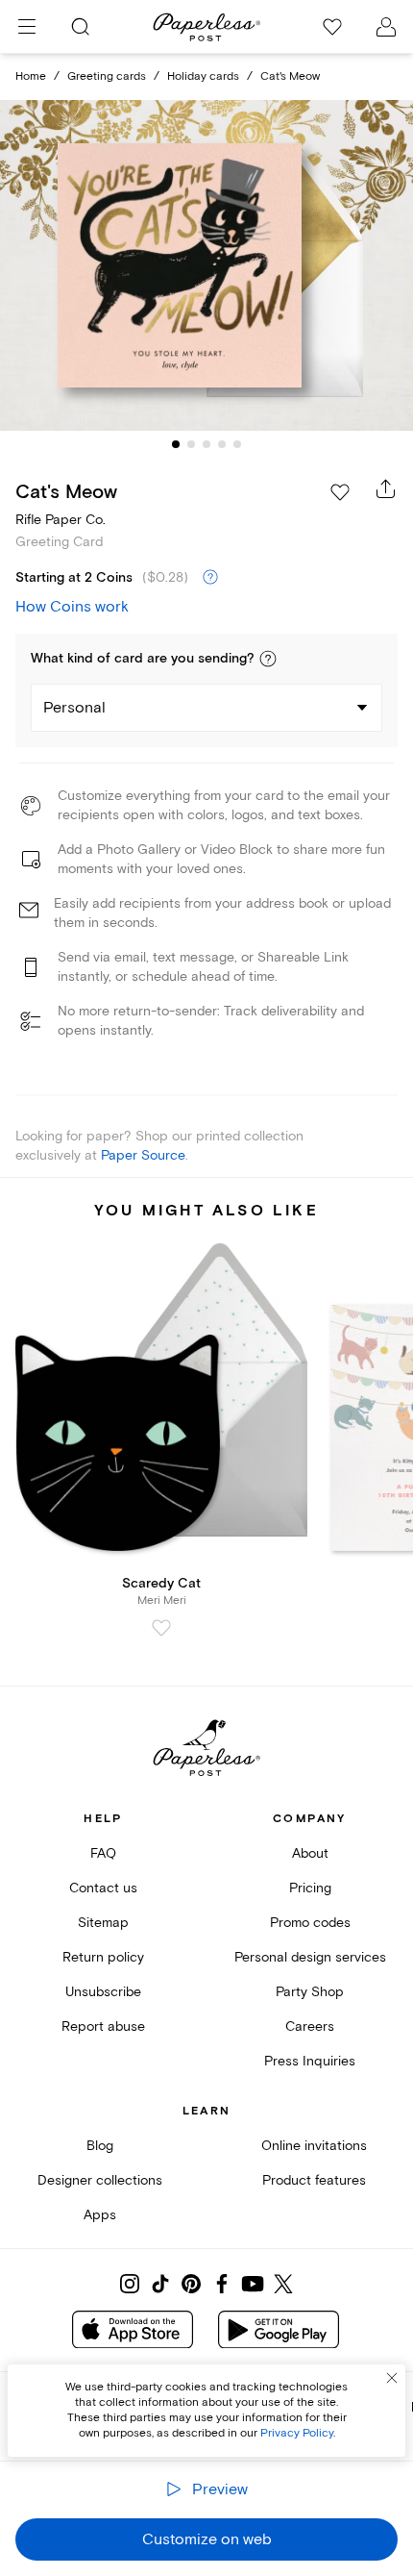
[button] (268, 659)
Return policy (103, 1957)
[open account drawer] (386, 27)
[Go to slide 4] (222, 444)
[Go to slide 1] (176, 444)
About (310, 1853)
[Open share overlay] (386, 488)
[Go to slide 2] (191, 444)
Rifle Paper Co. (61, 520)
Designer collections (100, 2180)
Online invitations (314, 2146)
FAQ (103, 1853)
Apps (100, 2215)
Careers (310, 2026)
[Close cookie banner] (392, 2378)
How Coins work (72, 607)
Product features (314, 2180)
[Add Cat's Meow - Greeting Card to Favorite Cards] (340, 492)
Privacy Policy (297, 2433)
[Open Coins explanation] (210, 578)
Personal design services (310, 1957)
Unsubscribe (103, 1992)
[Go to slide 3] (206, 444)
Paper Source (143, 1155)
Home (31, 76)
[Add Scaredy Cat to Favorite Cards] (161, 1628)
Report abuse (103, 2026)
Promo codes (310, 1923)
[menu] (27, 27)
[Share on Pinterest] (191, 2284)
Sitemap (103, 1923)
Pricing (310, 1888)
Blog (100, 2146)
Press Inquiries (310, 2061)
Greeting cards (107, 76)
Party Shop (310, 1992)
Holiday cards (203, 76)
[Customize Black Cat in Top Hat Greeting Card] (206, 265)
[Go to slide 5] (237, 444)
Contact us (103, 1888)
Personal (74, 708)
